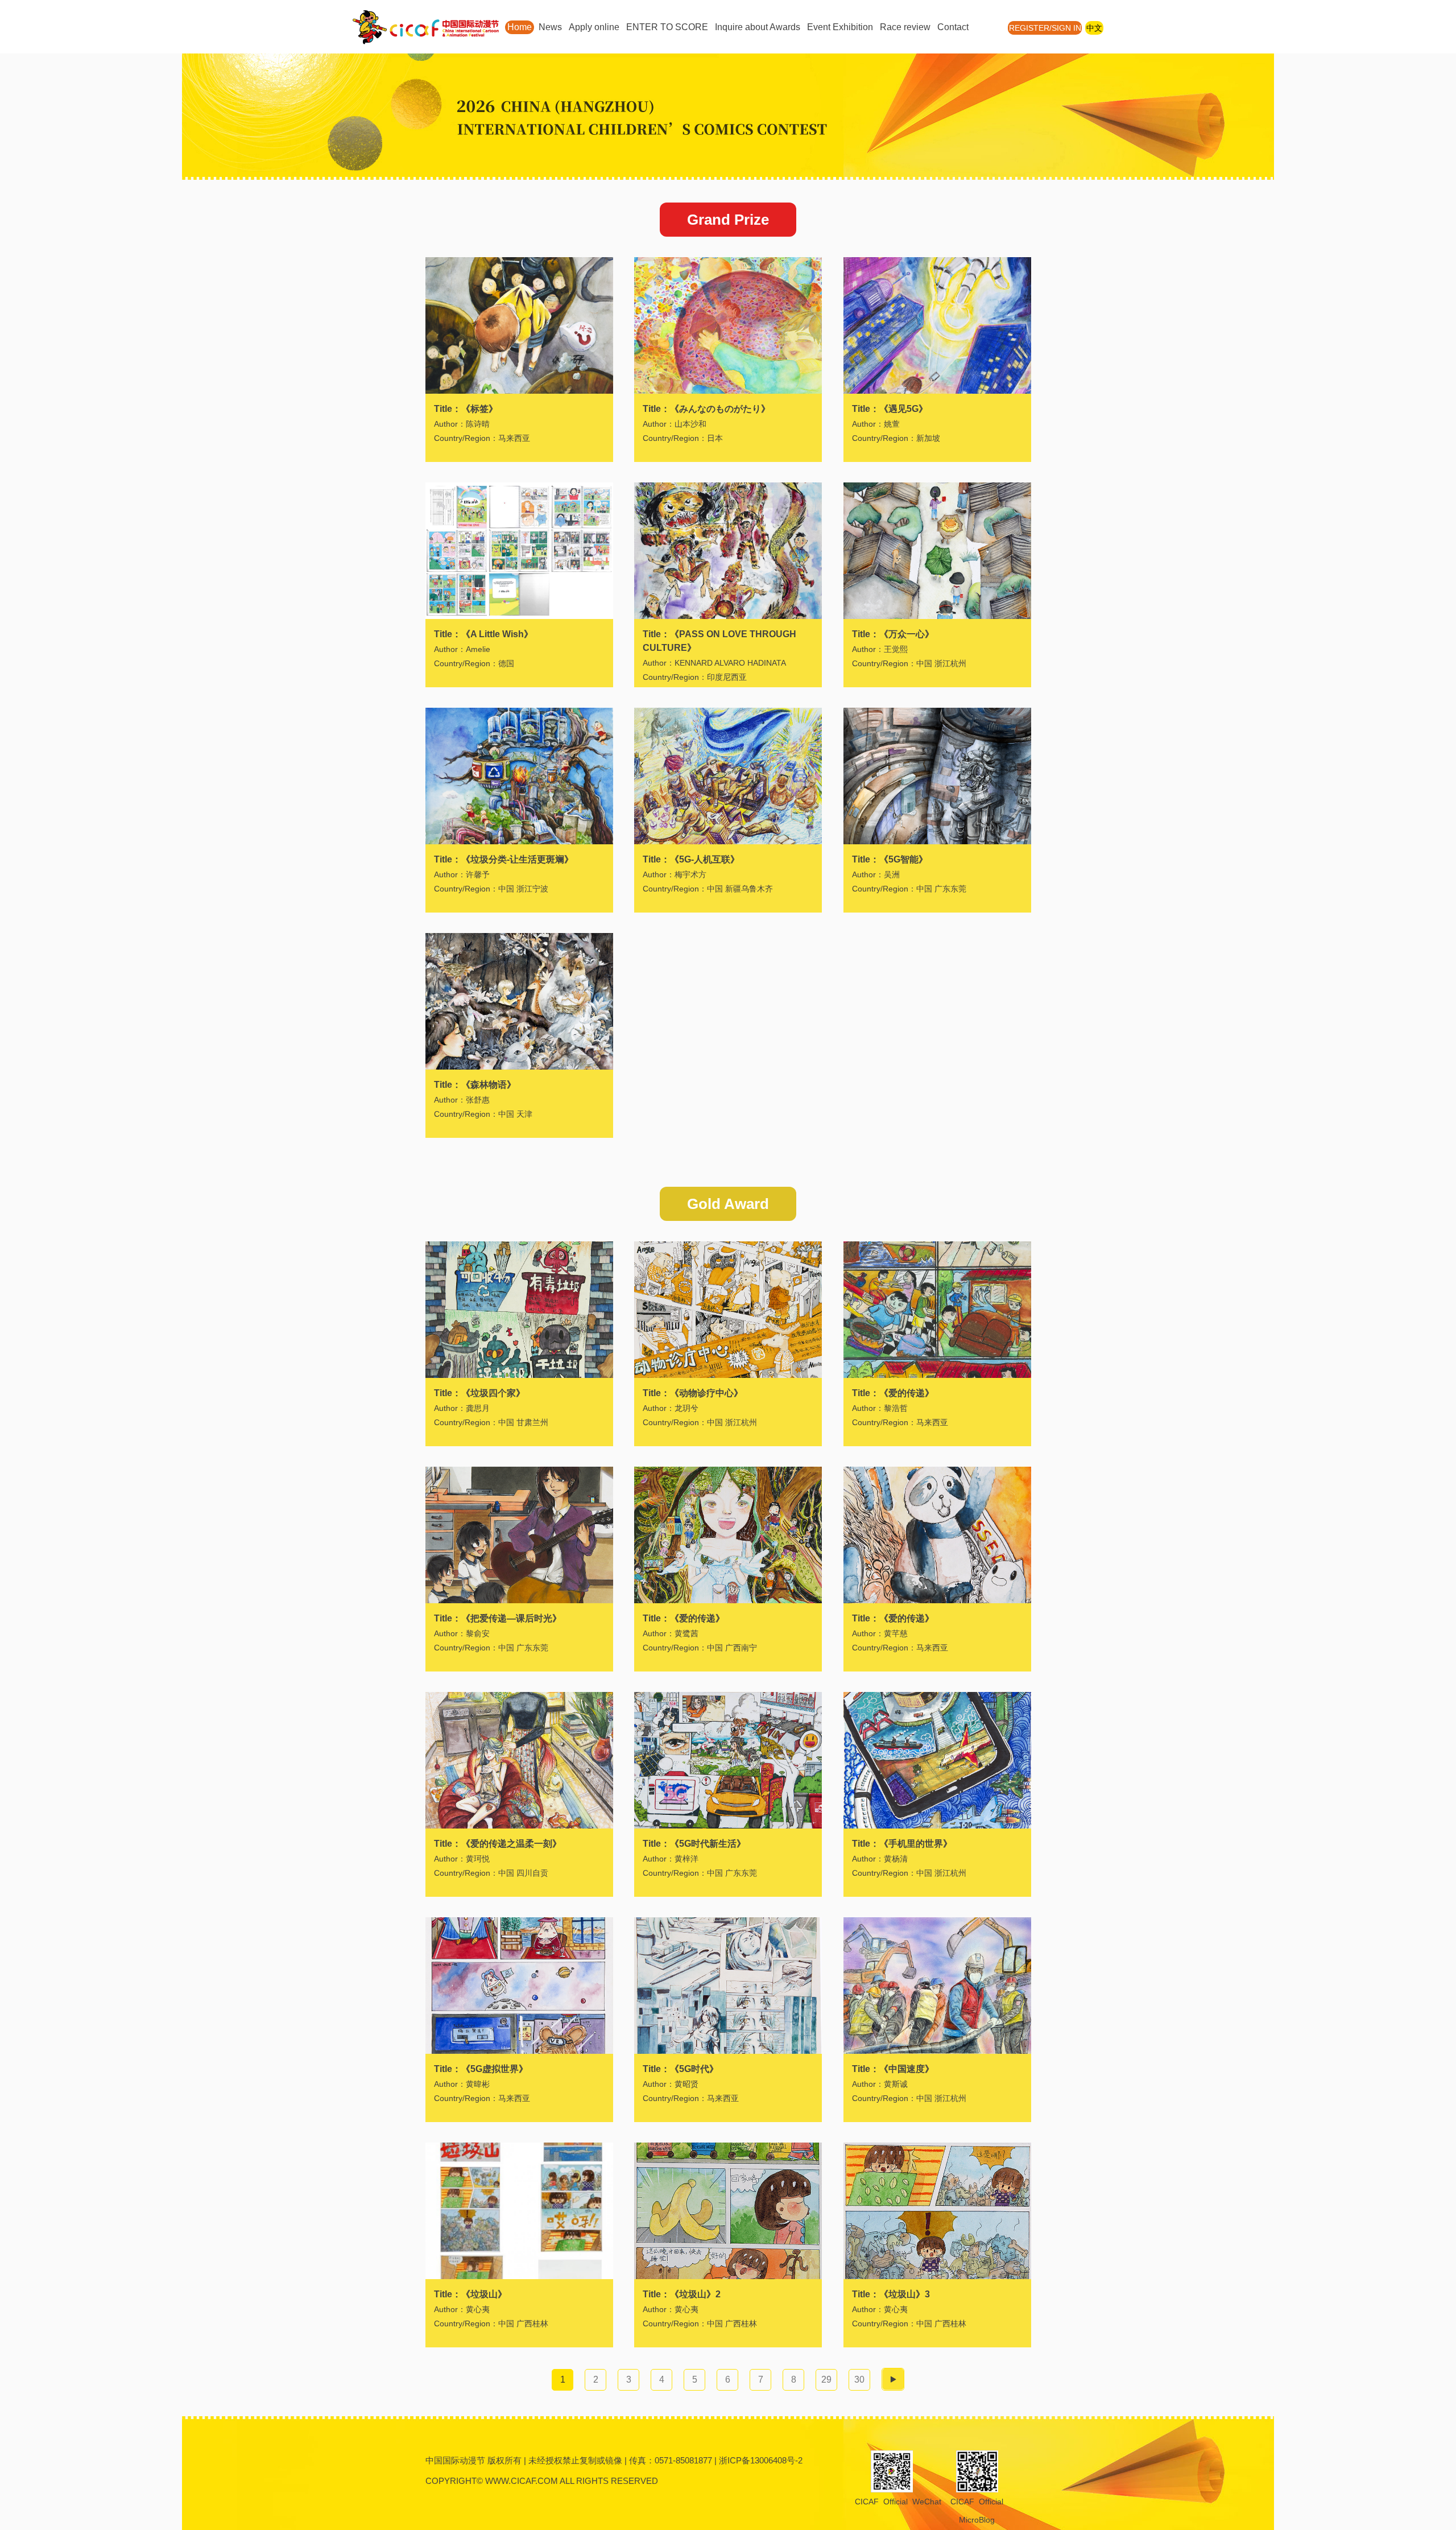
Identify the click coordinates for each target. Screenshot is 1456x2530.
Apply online (594, 27)
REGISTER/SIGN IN (1045, 28)
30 (859, 2380)
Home (520, 27)
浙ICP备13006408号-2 (761, 2460)
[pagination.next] (893, 2379)
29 (826, 2380)
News (550, 27)
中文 (1094, 28)
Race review (905, 27)
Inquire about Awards (758, 27)
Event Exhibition (840, 27)
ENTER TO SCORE (667, 27)
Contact (953, 27)
